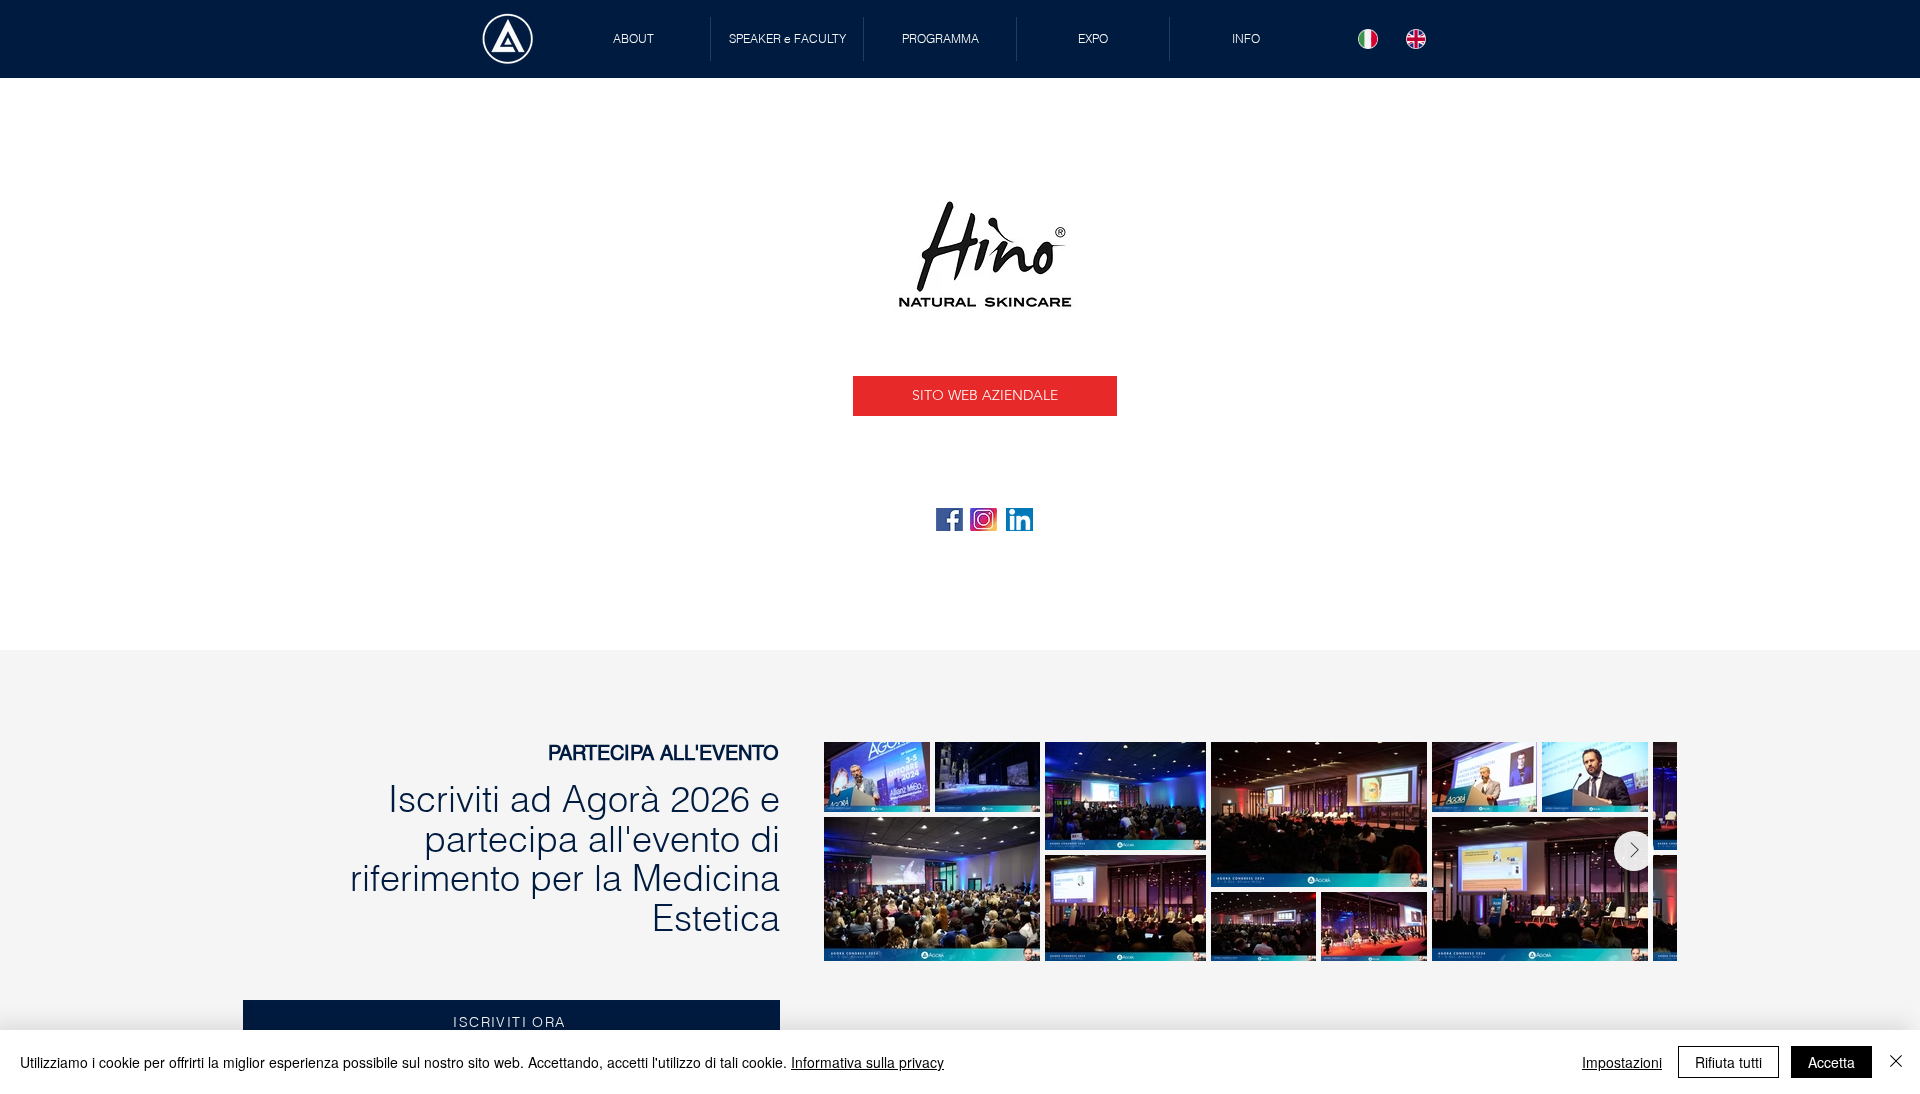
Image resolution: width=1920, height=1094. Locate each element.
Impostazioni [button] (1622, 1062)
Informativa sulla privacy (867, 1062)
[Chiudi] (1896, 1062)
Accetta (1831, 1062)
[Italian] (1368, 38)
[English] (1416, 38)
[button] (787, 39)
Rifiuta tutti (1728, 1062)
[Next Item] (1634, 851)
